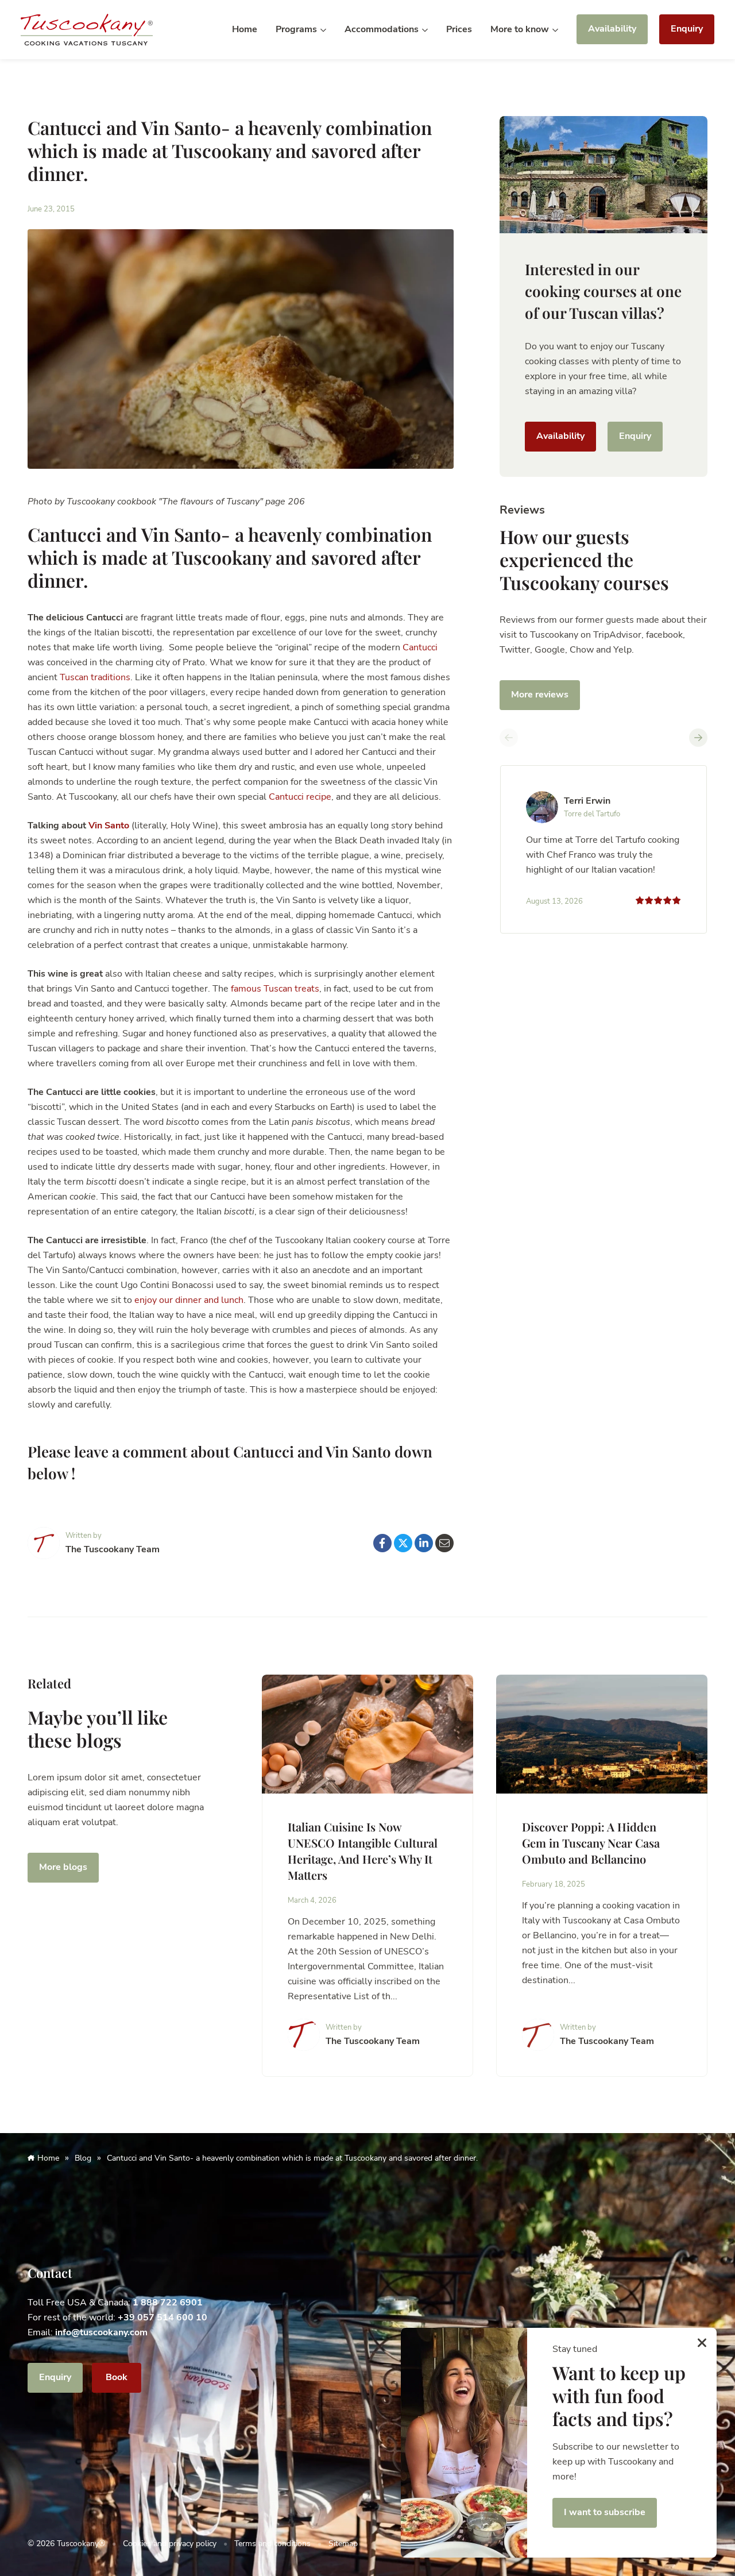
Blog (83, 2158)
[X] (403, 1543)
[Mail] (444, 1543)
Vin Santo (109, 826)
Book (117, 2377)
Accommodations (383, 29)
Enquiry (687, 29)
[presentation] (509, 738)
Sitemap (343, 2544)
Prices (459, 29)
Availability (612, 29)
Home (245, 29)
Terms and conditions (272, 2544)
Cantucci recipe (300, 797)
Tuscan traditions (95, 677)
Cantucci (420, 647)
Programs (297, 29)
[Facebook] (382, 1543)
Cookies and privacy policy (170, 2544)
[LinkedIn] (424, 1543)
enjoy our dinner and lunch (189, 1300)
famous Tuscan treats (275, 989)
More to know (521, 29)
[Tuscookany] (87, 29)
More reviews (540, 695)
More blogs (63, 1867)
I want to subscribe (605, 2512)
